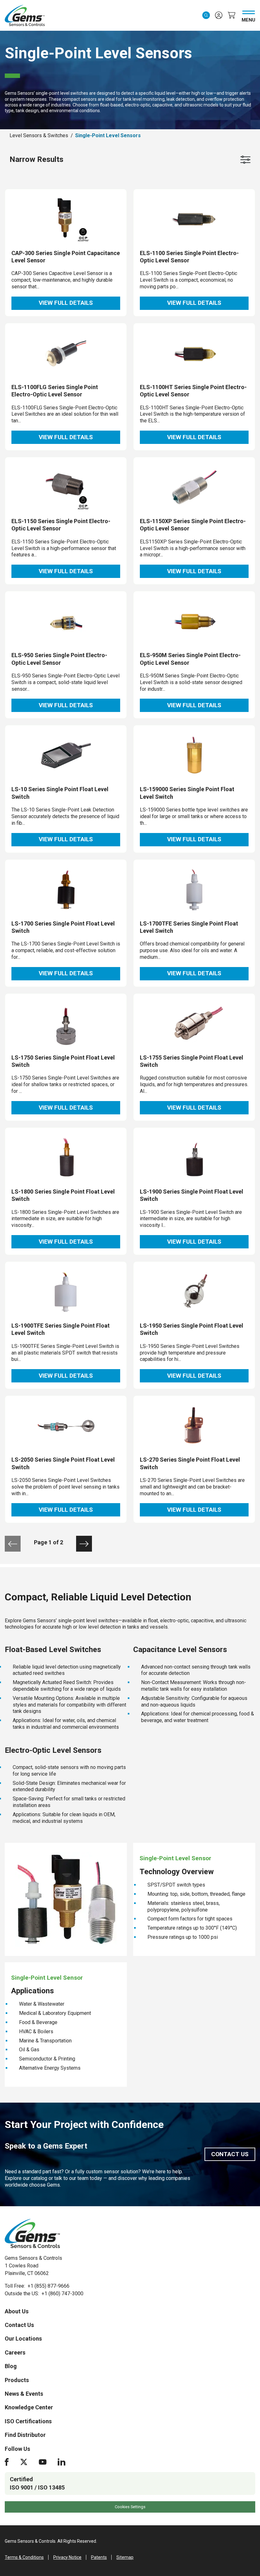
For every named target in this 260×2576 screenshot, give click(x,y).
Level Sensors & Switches (39, 135)
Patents (99, 2557)
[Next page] (84, 1544)
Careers (15, 2352)
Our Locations (23, 2339)
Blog (11, 2366)
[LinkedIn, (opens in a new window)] (62, 2462)
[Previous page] (13, 1544)
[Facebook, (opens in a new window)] (7, 2462)
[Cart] (231, 15)
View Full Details (66, 303)
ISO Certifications (28, 2421)
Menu (248, 19)
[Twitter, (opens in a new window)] (24, 2462)
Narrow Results (36, 159)
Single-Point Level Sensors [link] (108, 135)
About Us (17, 2311)
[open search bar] (206, 15)
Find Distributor (25, 2435)
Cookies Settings (130, 2507)
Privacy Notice (67, 2557)
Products (17, 2380)
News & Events (24, 2394)
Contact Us (230, 2154)
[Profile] (219, 15)
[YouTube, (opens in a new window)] (43, 2462)
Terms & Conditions (24, 2557)
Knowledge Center (29, 2407)
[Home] (32, 2233)
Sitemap (125, 2557)
